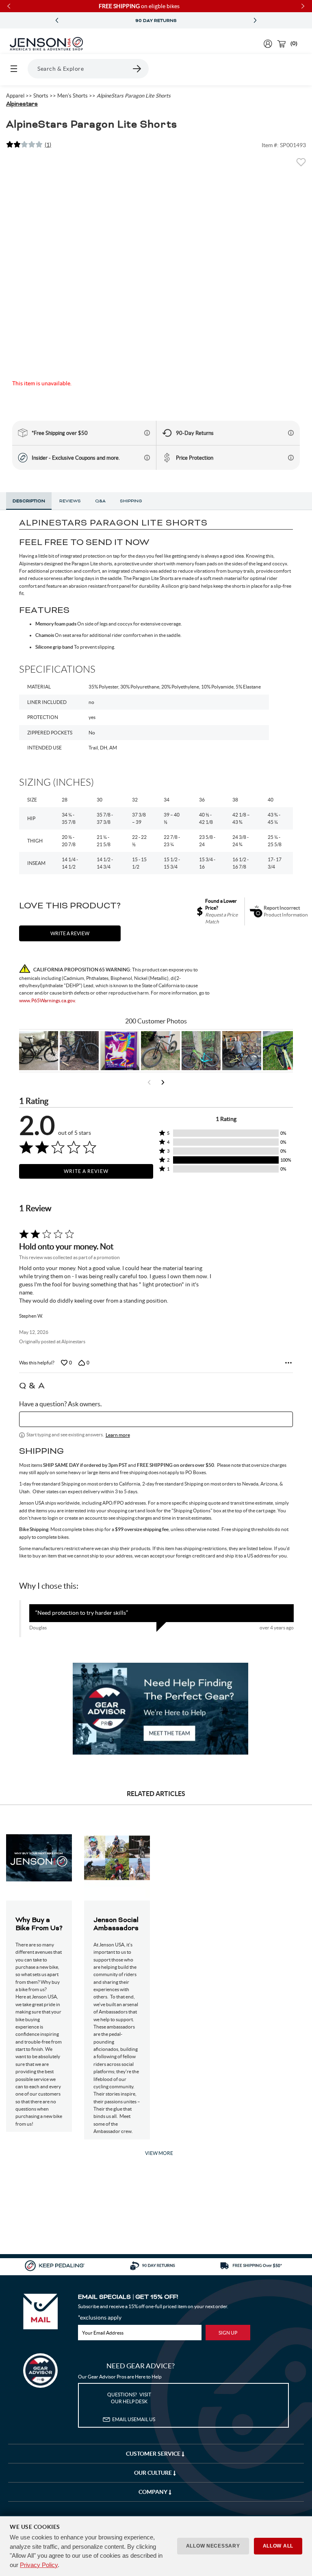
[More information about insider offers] (147, 458)
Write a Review (86, 1171)
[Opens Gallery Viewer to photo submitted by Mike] (242, 1051)
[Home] (46, 44)
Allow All (278, 2546)
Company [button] (154, 2492)
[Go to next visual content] (163, 1082)
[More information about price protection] (291, 458)
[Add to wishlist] (301, 165)
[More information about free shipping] (147, 433)
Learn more (118, 1435)
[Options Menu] (288, 1363)
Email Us (134, 2419)
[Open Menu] (14, 69)
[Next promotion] (255, 21)
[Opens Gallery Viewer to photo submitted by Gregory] (282, 1051)
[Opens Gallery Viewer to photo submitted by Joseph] (160, 1051)
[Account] (268, 44)
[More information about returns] (291, 433)
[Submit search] (137, 69)
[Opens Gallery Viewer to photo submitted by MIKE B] (79, 1051)
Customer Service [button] (154, 2454)
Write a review (70, 933)
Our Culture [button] (154, 2473)
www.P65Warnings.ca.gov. (48, 1000)
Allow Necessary (213, 2546)
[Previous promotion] (57, 21)
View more (159, 2153)
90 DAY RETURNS (156, 21)
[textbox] (156, 1419)
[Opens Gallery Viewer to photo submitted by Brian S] (201, 1051)
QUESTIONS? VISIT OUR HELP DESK (129, 2398)
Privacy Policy (39, 2565)
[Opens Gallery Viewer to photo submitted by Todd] (39, 1051)
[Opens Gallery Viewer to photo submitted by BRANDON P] (120, 1051)
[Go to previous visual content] (149, 1082)
